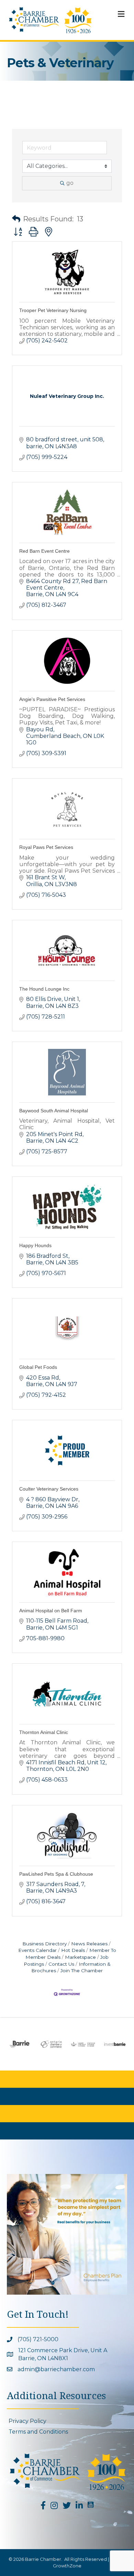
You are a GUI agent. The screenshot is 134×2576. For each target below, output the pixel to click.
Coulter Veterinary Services (49, 1489)
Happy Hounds (35, 1245)
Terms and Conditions (38, 2432)
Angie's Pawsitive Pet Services (52, 699)
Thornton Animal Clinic (44, 1732)
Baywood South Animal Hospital (54, 1111)
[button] (16, 219)
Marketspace (80, 1957)
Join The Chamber (82, 1971)
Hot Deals (73, 1950)
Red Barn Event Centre (44, 551)
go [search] (70, 183)
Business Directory (44, 1944)
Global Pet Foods (38, 1367)
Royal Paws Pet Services (46, 847)
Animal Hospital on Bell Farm (51, 1611)
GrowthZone (67, 2566)
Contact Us (61, 1964)
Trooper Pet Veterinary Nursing (53, 310)
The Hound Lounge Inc (44, 989)
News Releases (89, 1944)
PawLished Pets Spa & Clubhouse (56, 1874)
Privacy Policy (27, 2421)
